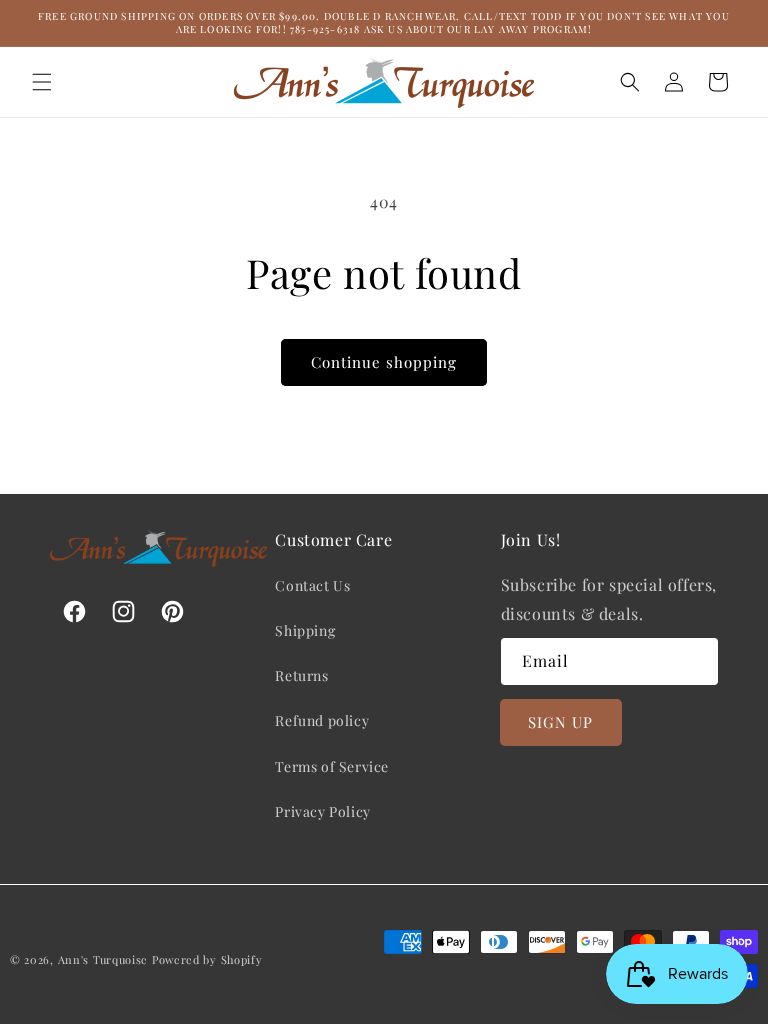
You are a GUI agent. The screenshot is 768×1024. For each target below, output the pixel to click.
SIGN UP (560, 722)
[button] (42, 82)
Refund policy (322, 720)
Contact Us (312, 585)
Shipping (305, 630)
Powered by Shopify (207, 959)
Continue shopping (384, 362)
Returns (301, 675)
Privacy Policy (322, 811)
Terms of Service (332, 766)
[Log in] (674, 82)
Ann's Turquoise (103, 959)
